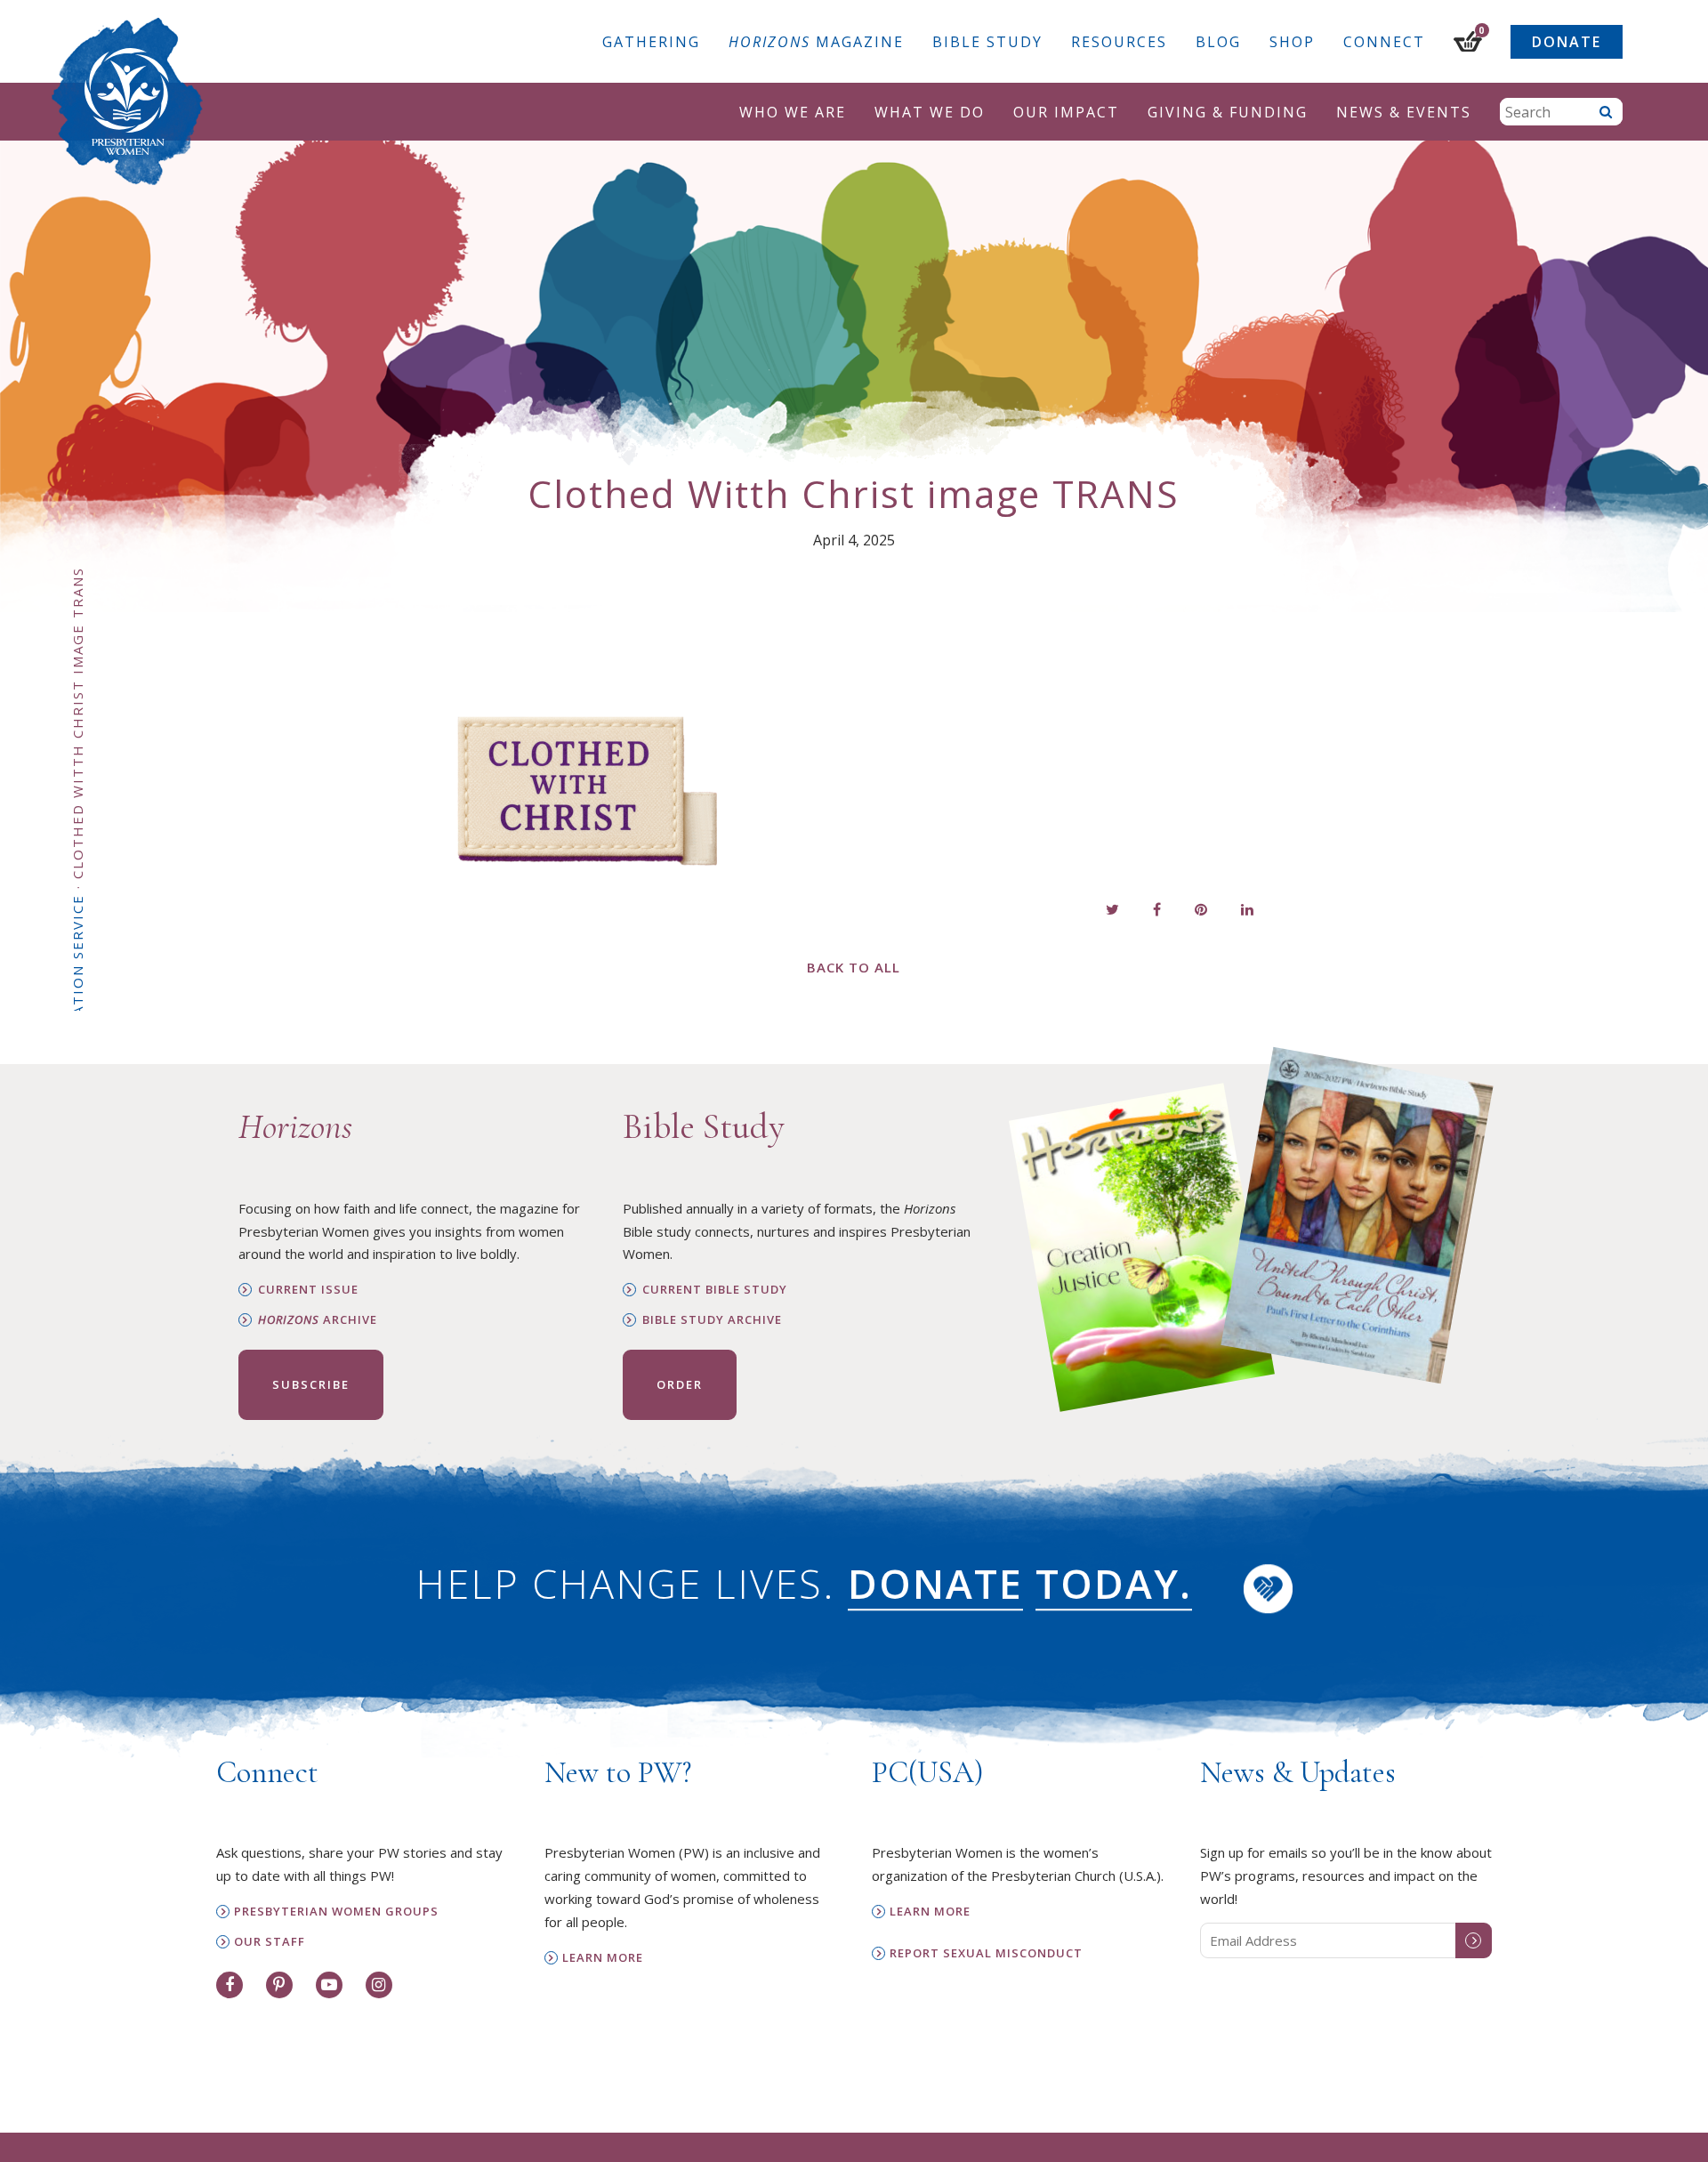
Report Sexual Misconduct (986, 1953)
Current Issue (308, 1290)
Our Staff (270, 1942)
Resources (1119, 42)
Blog (1218, 42)
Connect (1384, 42)
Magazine (816, 42)
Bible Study (987, 42)
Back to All (854, 967)
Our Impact (1066, 112)
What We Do (930, 112)
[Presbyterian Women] (127, 101)
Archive (318, 1320)
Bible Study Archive (712, 1320)
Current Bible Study (715, 1290)
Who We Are (793, 112)
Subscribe (311, 1384)
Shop (1292, 42)
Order (680, 1384)
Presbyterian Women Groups (336, 1912)
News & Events (1404, 112)
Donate (1567, 42)
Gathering (651, 42)
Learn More (603, 1958)
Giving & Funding (1228, 112)
